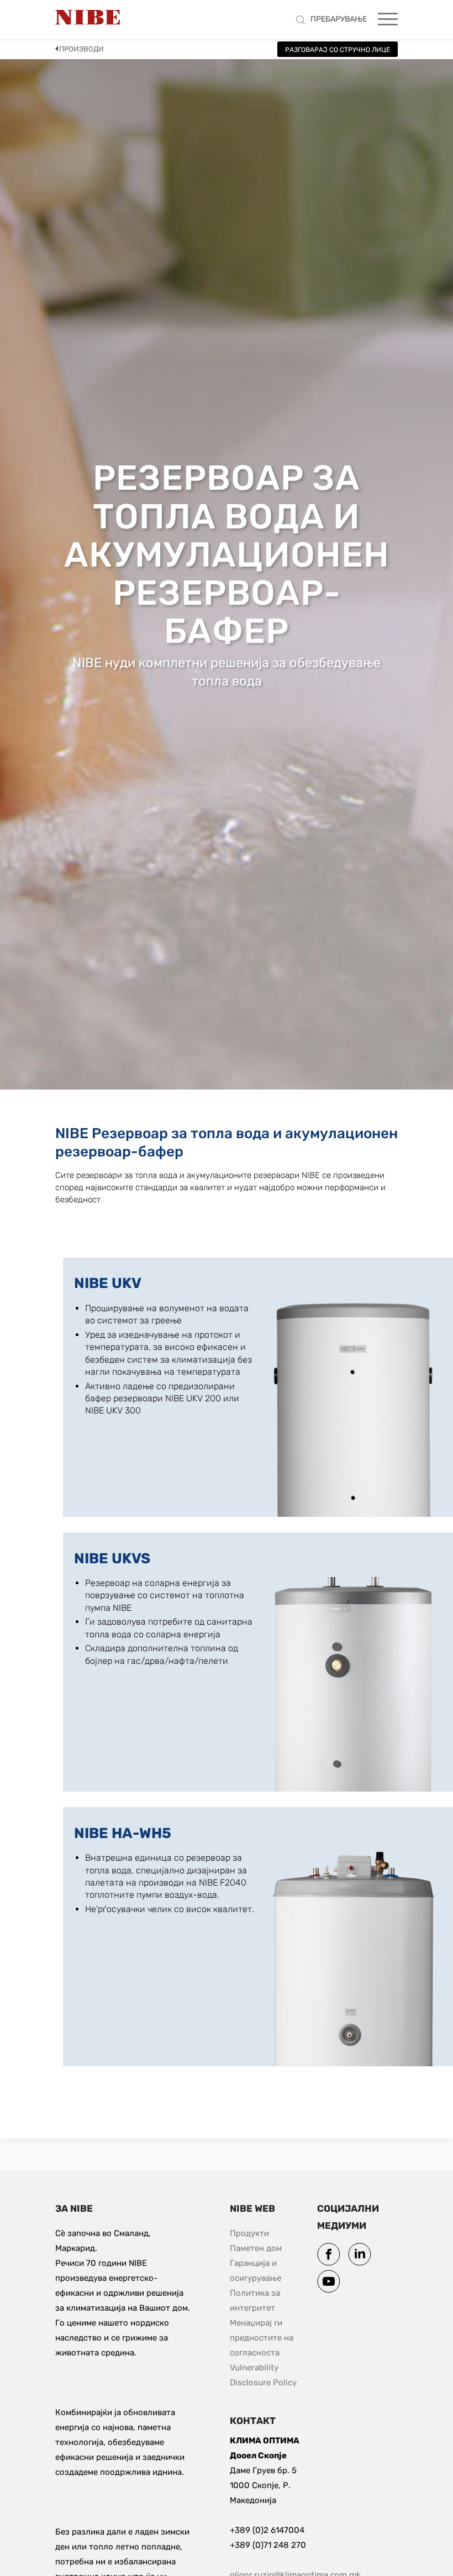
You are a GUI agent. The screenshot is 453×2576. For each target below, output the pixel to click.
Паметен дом (256, 2248)
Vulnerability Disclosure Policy (270, 2375)
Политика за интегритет (256, 2300)
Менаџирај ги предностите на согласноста (263, 2338)
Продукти (249, 2233)
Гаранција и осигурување (256, 2271)
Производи (81, 49)
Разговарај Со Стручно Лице (338, 50)
